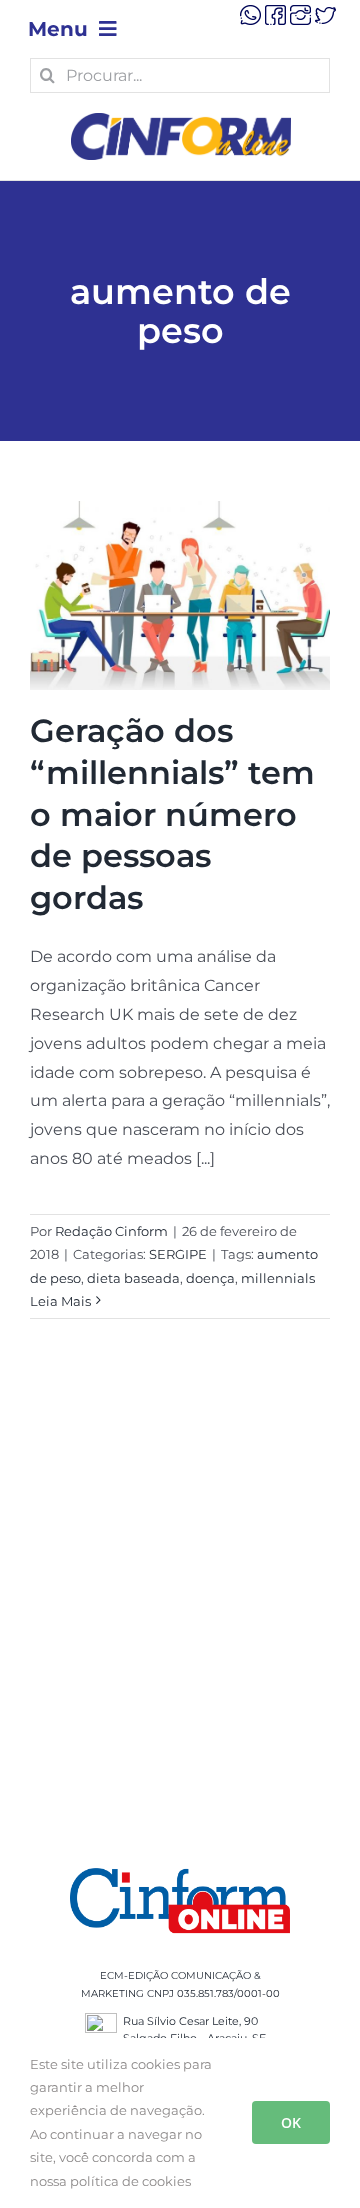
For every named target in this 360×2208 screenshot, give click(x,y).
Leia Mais (60, 1301)
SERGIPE (178, 1254)
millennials (278, 1278)
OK (291, 2122)
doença (210, 1278)
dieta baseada (133, 1278)
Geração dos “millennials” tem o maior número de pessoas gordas (172, 813)
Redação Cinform (111, 1231)
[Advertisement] (180, 1618)
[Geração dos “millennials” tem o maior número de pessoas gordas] (180, 595)
